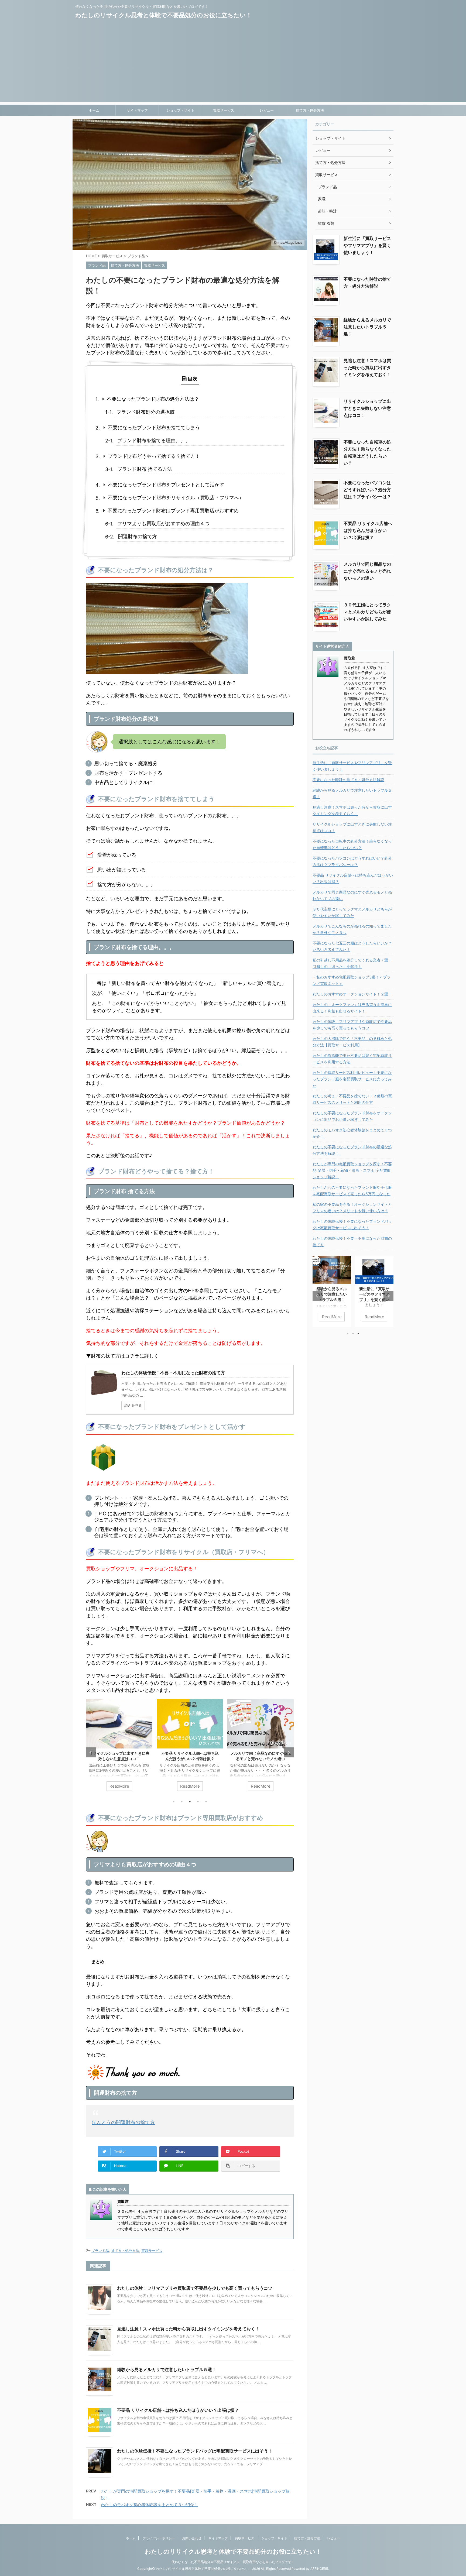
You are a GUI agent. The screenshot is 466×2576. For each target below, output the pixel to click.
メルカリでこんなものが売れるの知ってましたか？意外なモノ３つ (352, 929)
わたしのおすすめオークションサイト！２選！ (352, 994)
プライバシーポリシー (159, 2538)
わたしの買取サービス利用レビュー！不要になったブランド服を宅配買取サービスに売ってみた (352, 1079)
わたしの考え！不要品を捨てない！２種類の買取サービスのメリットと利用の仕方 (352, 1099)
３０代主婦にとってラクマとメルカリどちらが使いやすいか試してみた (367, 612)
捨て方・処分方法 (310, 110)
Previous (91, 1752)
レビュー (267, 110)
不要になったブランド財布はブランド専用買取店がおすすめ (173, 511)
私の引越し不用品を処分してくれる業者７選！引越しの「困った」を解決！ (352, 963)
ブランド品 (100, 2251)
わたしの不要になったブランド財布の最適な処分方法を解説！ (352, 1150)
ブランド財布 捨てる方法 (145, 469)
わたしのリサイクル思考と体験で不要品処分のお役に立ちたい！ (164, 15)
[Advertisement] (233, 64)
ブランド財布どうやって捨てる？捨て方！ (154, 456)
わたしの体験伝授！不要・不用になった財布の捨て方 (352, 1241)
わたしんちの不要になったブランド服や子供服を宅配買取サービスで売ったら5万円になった (352, 1191)
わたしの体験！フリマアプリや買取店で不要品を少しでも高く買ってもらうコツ (195, 2288)
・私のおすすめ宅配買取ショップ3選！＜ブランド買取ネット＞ (352, 980)
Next (289, 1752)
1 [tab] (174, 1802)
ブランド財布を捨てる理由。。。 (154, 440)
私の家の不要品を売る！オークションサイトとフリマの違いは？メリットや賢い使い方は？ (352, 1208)
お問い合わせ (192, 2538)
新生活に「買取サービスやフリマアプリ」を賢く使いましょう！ (367, 245)
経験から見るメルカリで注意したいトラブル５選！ (167, 2369)
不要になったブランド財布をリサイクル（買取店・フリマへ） (176, 498)
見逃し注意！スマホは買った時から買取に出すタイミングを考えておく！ (188, 2329)
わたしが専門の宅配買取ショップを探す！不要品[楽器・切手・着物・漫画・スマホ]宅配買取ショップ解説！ (352, 1170)
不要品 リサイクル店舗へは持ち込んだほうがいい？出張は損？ (178, 2410)
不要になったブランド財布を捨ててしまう (154, 427)
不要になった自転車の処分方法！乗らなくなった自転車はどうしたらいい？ (352, 844)
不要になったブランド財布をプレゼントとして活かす (166, 485)
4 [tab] (198, 1802)
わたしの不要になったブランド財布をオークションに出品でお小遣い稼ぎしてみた (352, 1116)
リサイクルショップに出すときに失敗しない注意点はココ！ (367, 408)
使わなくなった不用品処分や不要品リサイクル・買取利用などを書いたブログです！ (233, 2562)
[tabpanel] (119, 1748)
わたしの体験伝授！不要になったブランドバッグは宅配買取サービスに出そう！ (195, 2451)
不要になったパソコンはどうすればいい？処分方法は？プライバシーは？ (367, 490)
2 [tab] (182, 1802)
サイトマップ (137, 110)
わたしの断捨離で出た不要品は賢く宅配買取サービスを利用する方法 (352, 1059)
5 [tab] (206, 1802)
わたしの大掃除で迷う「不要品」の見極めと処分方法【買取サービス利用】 (352, 1042)
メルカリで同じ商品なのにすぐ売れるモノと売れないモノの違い (367, 571)
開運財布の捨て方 (138, 536)
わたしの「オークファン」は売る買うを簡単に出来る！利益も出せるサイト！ (352, 1008)
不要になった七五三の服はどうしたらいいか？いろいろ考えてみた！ (352, 946)
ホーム (94, 110)
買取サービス (224, 110)
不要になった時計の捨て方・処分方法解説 (348, 780)
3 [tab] (190, 1802)
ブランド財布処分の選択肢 (146, 412)
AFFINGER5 (319, 2569)
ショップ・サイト (180, 110)
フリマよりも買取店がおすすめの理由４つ (163, 523)
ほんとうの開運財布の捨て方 (123, 2122)
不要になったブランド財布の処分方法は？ (153, 399)
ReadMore (119, 1786)
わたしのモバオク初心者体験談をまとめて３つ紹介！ (149, 2505)
